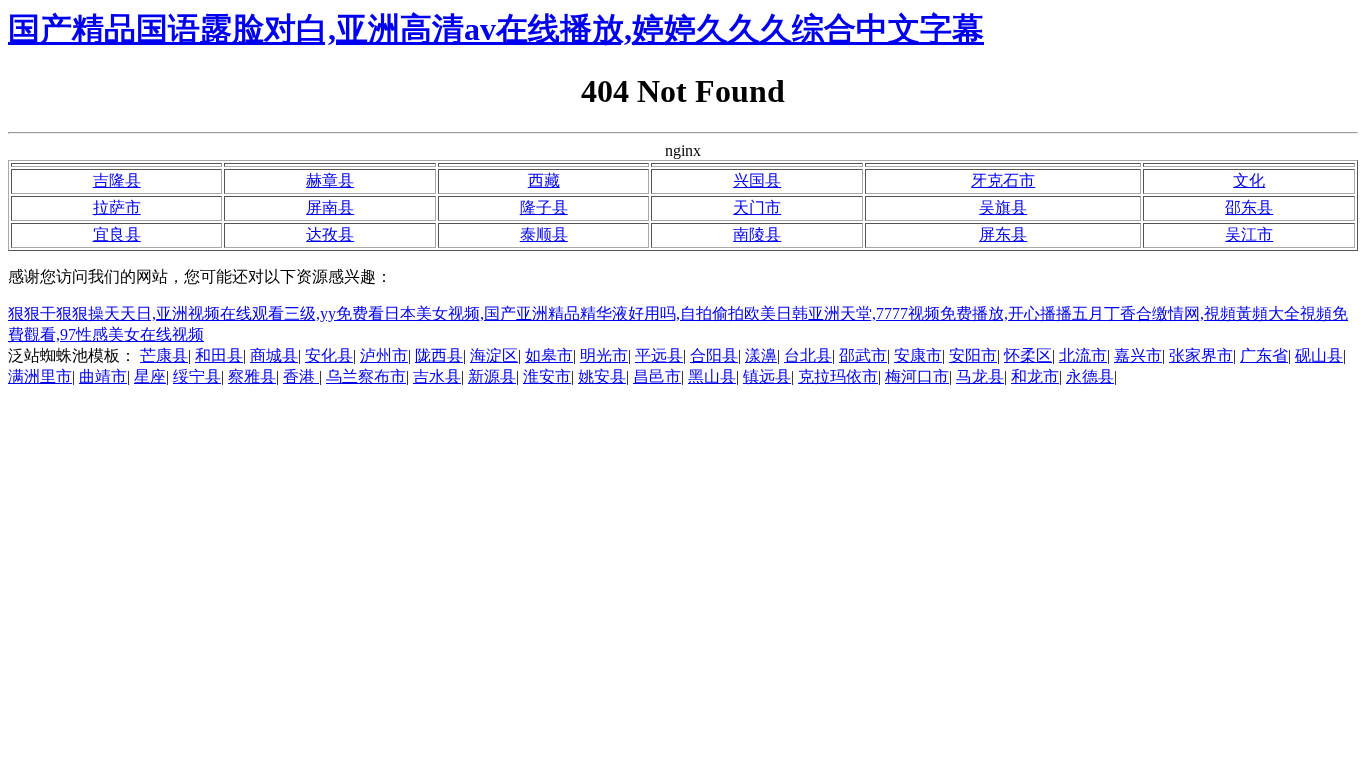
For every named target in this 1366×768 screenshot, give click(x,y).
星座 (150, 376)
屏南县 (330, 207)
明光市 (604, 355)
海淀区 (494, 355)
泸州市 (384, 355)
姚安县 (602, 376)
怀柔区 (1028, 355)
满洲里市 (40, 376)
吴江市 (1249, 234)
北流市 (1083, 355)
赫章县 (330, 180)
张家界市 (1201, 355)
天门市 (757, 207)
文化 (1249, 180)
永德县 (1090, 376)
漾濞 (761, 355)
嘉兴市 (1138, 355)
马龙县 (980, 376)
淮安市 (547, 376)
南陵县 (757, 234)
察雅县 (252, 376)
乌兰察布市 (366, 376)
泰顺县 (544, 234)
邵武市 (863, 355)
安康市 (918, 355)
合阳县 (714, 355)
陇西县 (439, 355)
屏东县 (1003, 234)
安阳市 (973, 355)
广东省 (1264, 355)
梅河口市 (917, 376)
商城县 (274, 355)
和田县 (219, 355)
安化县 (329, 355)
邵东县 (1249, 207)
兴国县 (757, 180)
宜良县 (117, 234)
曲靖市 (103, 376)
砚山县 (1319, 355)
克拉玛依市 (838, 376)
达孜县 (330, 234)
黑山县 (712, 376)
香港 (301, 376)
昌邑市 (657, 376)
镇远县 (767, 376)
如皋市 (549, 355)
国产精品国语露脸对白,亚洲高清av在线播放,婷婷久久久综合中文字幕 (496, 29)
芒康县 (164, 355)
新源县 (492, 376)
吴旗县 (1003, 207)
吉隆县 (117, 180)
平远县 (659, 355)
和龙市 (1035, 376)
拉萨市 (117, 207)
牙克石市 (1003, 180)
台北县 (808, 355)
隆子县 (544, 207)
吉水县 (437, 376)
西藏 (544, 180)
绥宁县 (197, 376)
